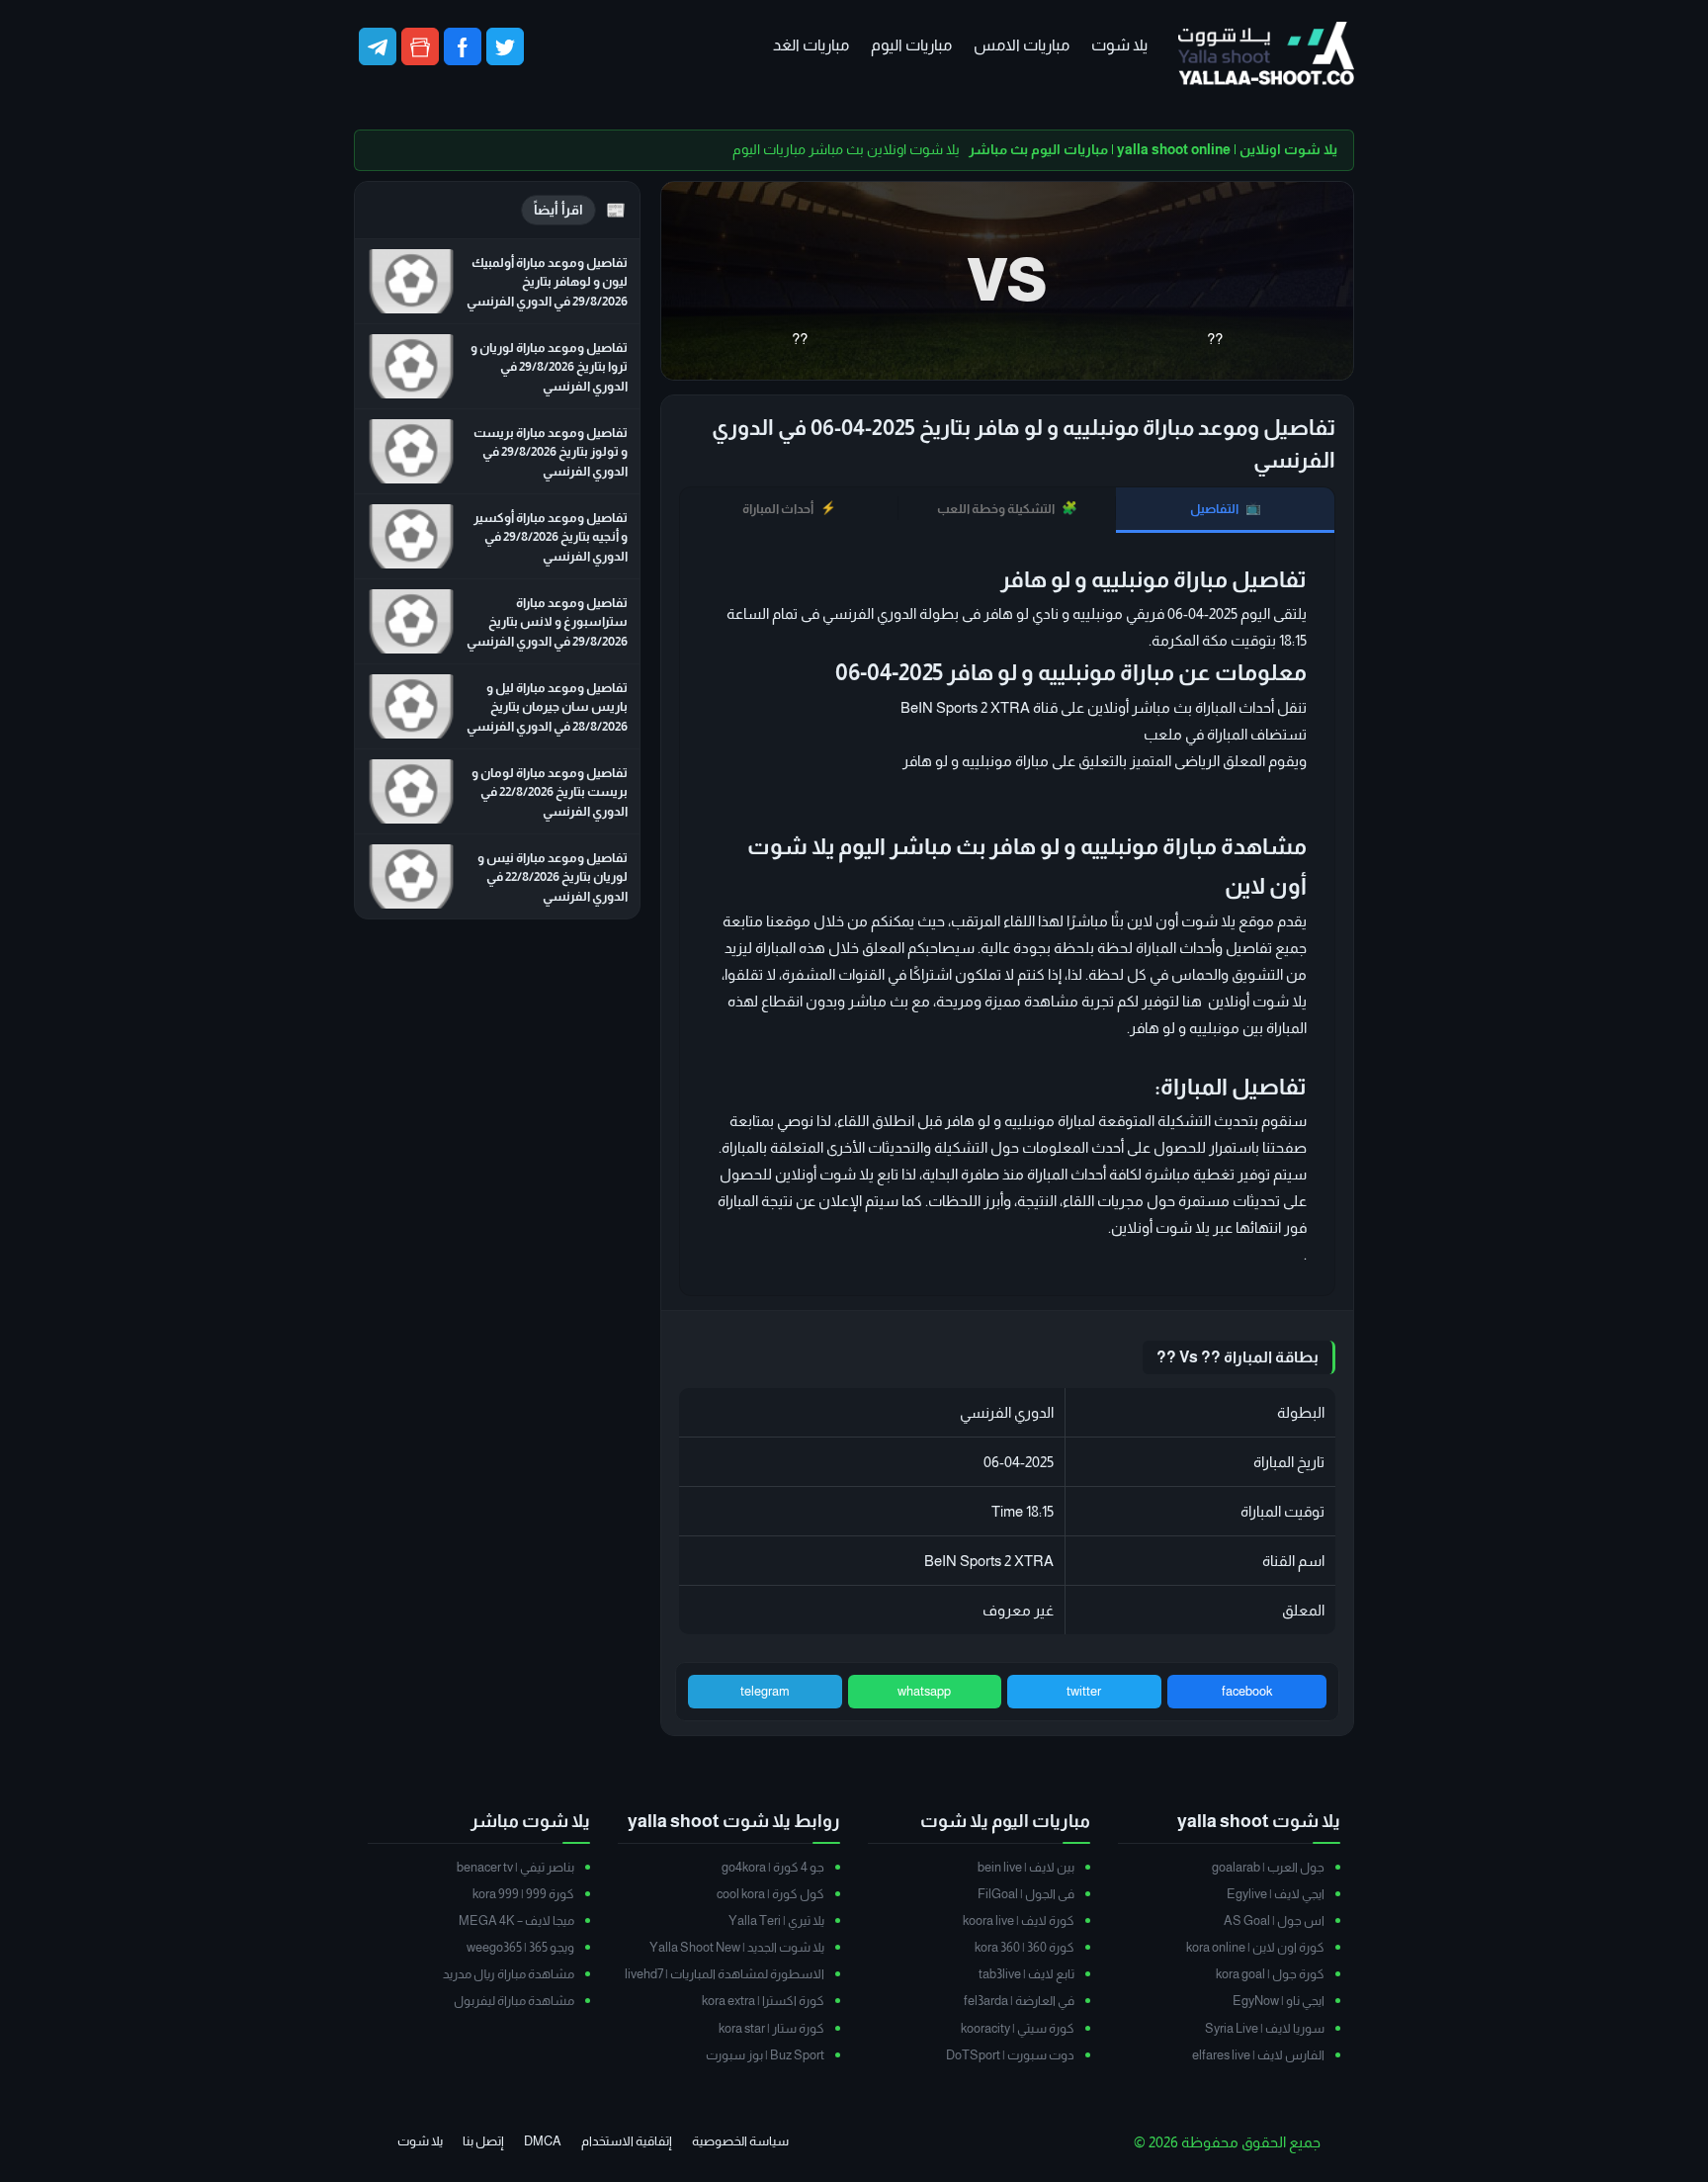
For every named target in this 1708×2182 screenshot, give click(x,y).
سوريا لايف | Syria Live (1265, 2028)
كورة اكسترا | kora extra (763, 2001)
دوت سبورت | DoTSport (1010, 2055)
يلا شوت (1119, 45)
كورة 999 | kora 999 (523, 1894)
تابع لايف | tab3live (1026, 1974)
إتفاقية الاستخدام (627, 2141)
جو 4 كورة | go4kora (773, 1867)
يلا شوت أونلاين (1160, 1227)
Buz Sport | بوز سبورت (765, 2055)
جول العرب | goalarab (1268, 1867)
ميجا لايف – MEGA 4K (516, 1920)
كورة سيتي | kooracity (1018, 2028)
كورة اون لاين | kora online (1255, 1947)
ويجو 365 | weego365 (520, 1947)
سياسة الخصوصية (740, 2141)
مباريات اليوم (911, 45)
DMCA (543, 2141)
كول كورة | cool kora (770, 1894)
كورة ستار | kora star (771, 2028)
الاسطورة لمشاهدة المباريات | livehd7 (725, 1974)
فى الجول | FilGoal (1026, 1894)
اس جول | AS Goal (1274, 1920)
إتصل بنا (483, 2141)
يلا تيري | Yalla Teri (776, 1920)
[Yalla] (1266, 55)
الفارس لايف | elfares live (1258, 2055)
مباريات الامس (1022, 45)
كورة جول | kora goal (1270, 1974)
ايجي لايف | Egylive (1276, 1894)
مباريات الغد (811, 45)
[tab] (1225, 510)
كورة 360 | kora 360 (1025, 1947)
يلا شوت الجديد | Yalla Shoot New (737, 1947)
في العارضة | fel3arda (1019, 2001)
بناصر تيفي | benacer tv (515, 1867)
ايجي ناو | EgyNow (1279, 2001)
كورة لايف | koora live (1019, 1920)
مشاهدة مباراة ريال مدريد (509, 1974)
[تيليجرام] (378, 46)
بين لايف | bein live (1026, 1867)
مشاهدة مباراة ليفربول (514, 2001)
